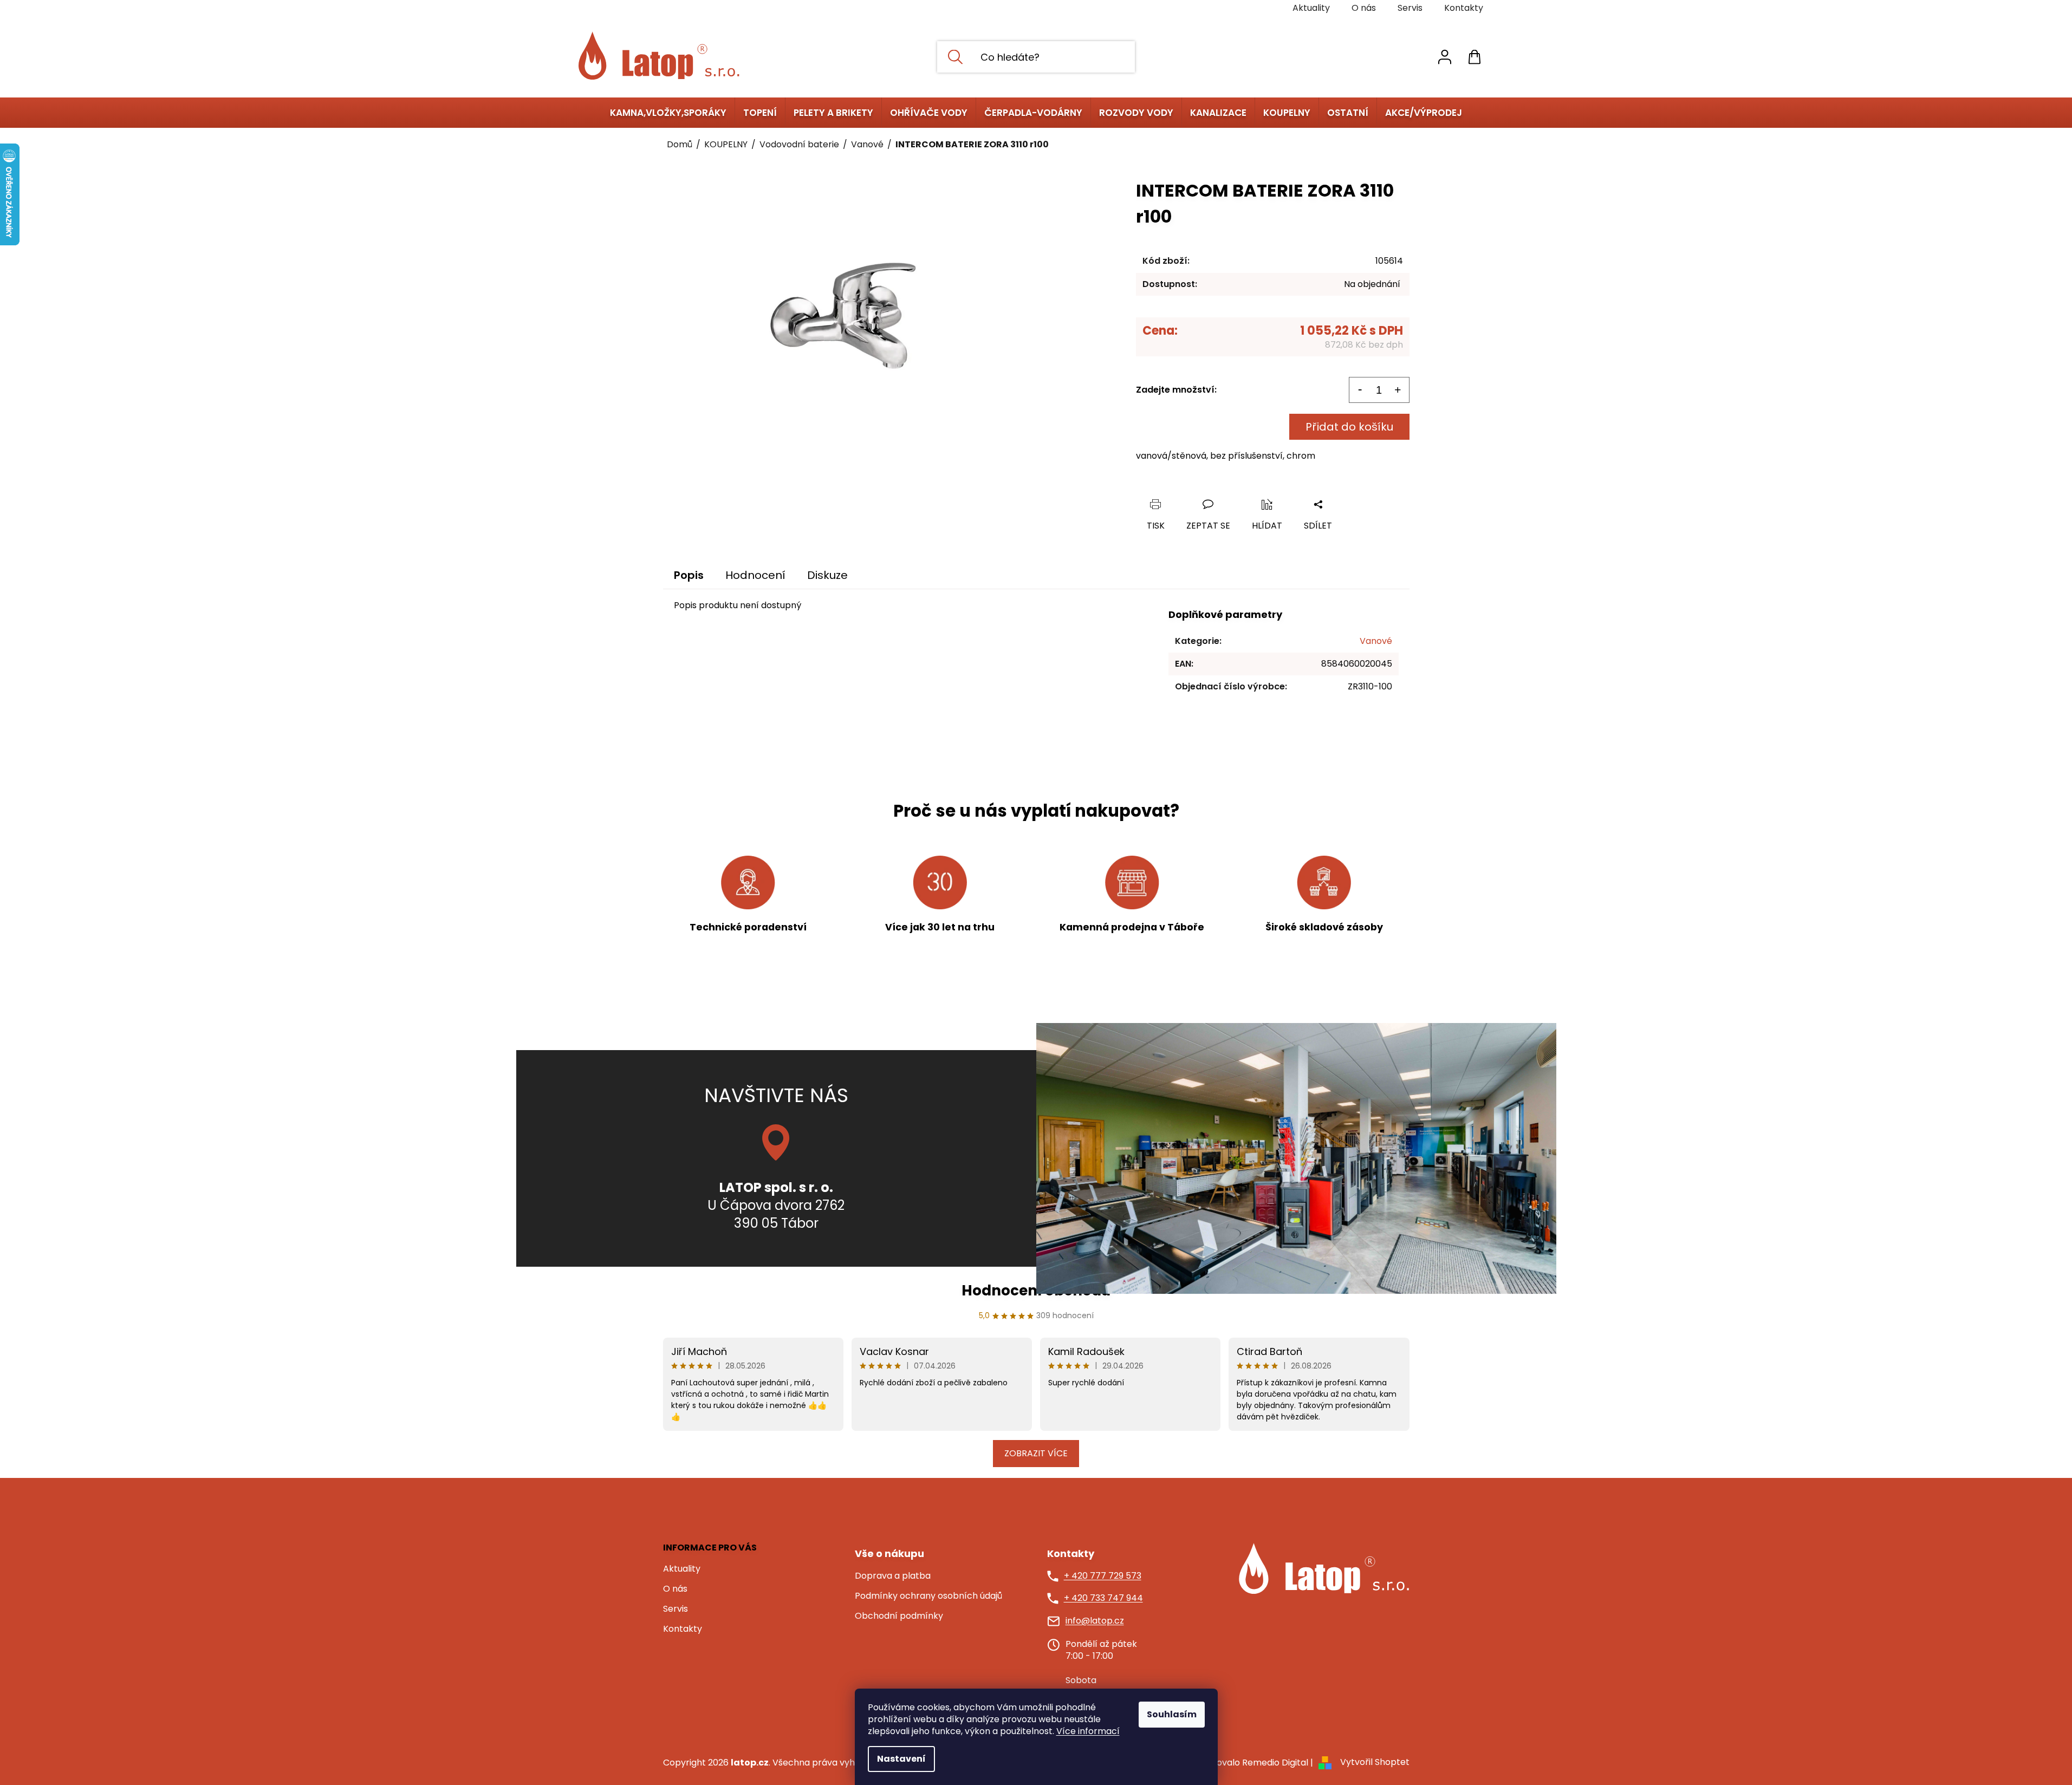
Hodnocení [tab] (755, 575)
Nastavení (901, 1759)
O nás (1364, 8)
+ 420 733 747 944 (1103, 1598)
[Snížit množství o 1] (1360, 390)
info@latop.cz (1095, 1621)
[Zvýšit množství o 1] (1398, 390)
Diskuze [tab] (827, 575)
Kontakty (1464, 8)
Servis (1410, 8)
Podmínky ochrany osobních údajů (928, 1596)
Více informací (1088, 1731)
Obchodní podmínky (899, 1616)
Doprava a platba (893, 1576)
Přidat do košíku (1349, 427)
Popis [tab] (689, 575)
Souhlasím (1172, 1714)
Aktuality (1311, 8)
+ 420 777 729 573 (1103, 1576)
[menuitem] (668, 113)
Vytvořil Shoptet (1375, 1763)
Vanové (1376, 641)
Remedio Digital (1275, 1763)
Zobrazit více (1036, 1453)
